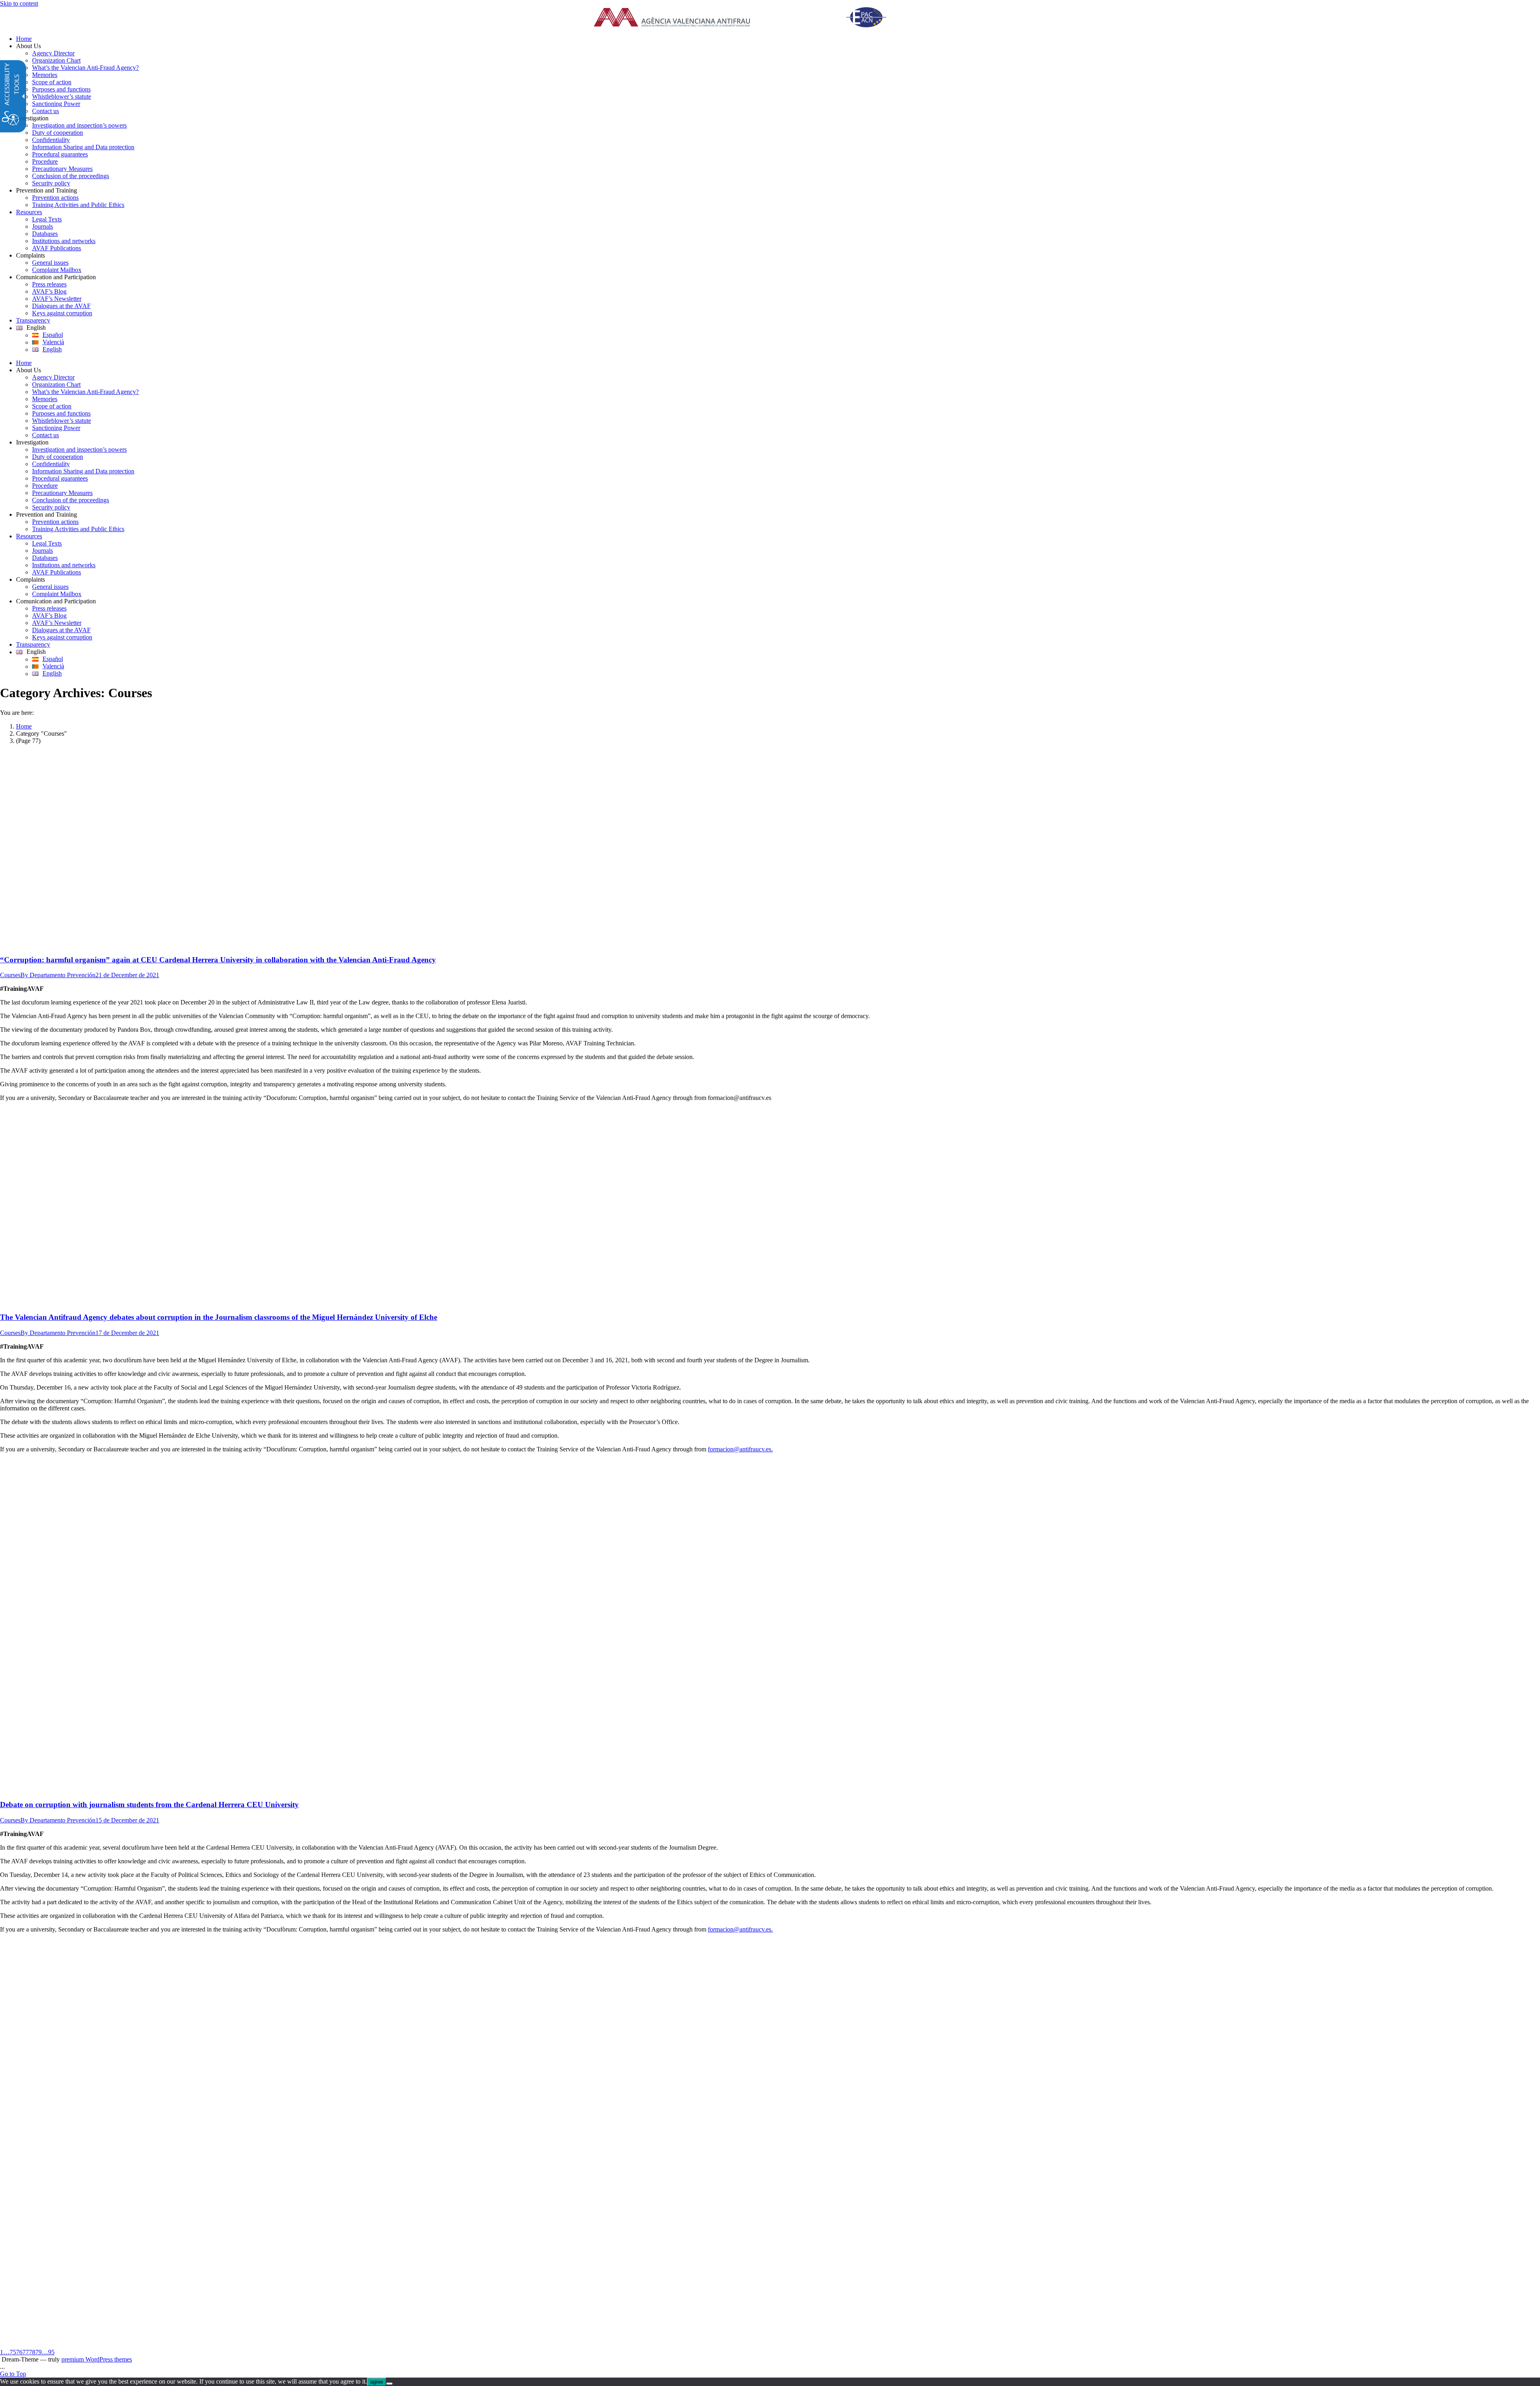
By (58, 975)
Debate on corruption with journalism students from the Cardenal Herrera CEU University (149, 1805)
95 (51, 2352)
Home (24, 726)
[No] (389, 2384)
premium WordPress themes (97, 2359)
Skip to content (19, 3)
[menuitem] (778, 39)
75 (13, 2352)
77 (26, 2352)
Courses (10, 975)
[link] (750, 18)
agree (377, 2382)
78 (32, 2352)
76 (19, 2352)
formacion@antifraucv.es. (740, 1449)
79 (38, 2352)
